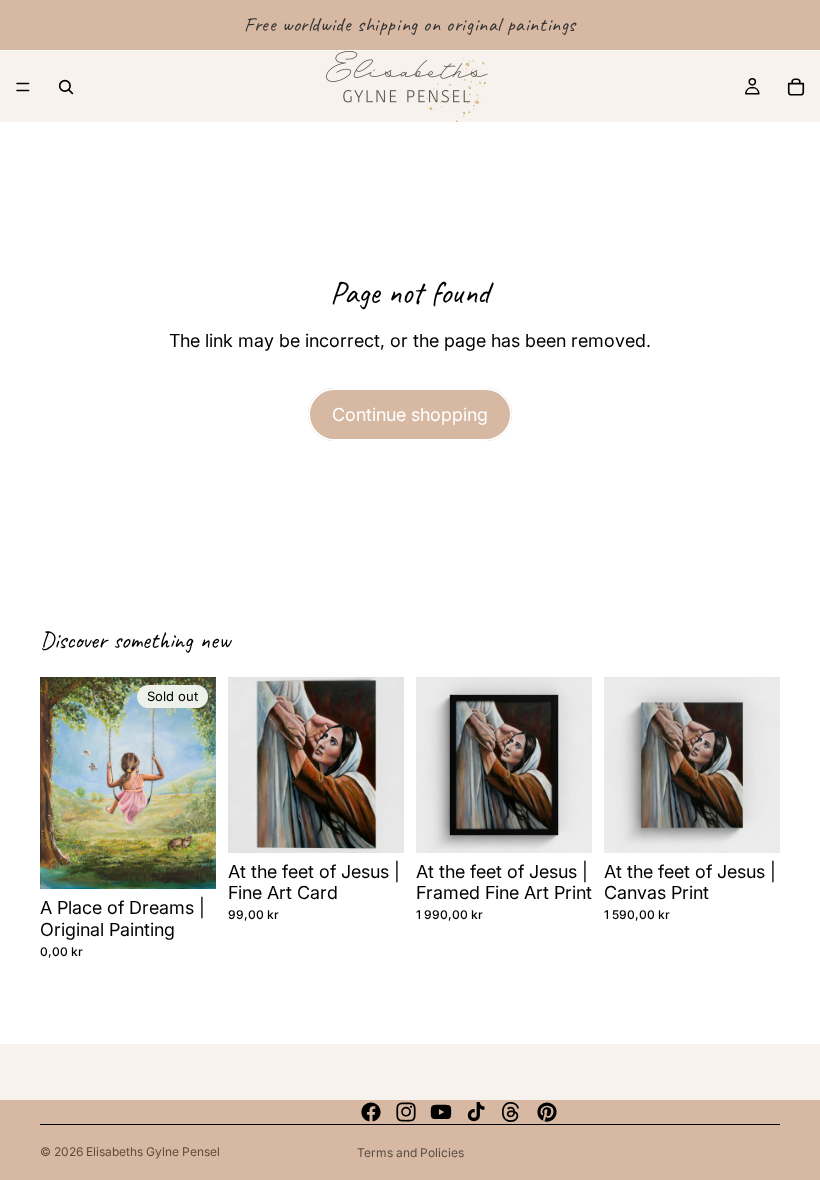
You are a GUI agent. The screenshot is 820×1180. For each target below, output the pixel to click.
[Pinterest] (547, 1112)
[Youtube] (441, 1112)
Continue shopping (410, 414)
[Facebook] (371, 1112)
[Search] (66, 87)
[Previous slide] (250, 765)
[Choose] (561, 822)
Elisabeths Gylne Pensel (153, 1151)
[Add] (373, 822)
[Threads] (511, 1112)
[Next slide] (382, 765)
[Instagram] (406, 1112)
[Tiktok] (476, 1112)
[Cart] (796, 87)
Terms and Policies (410, 1152)
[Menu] (23, 87)
